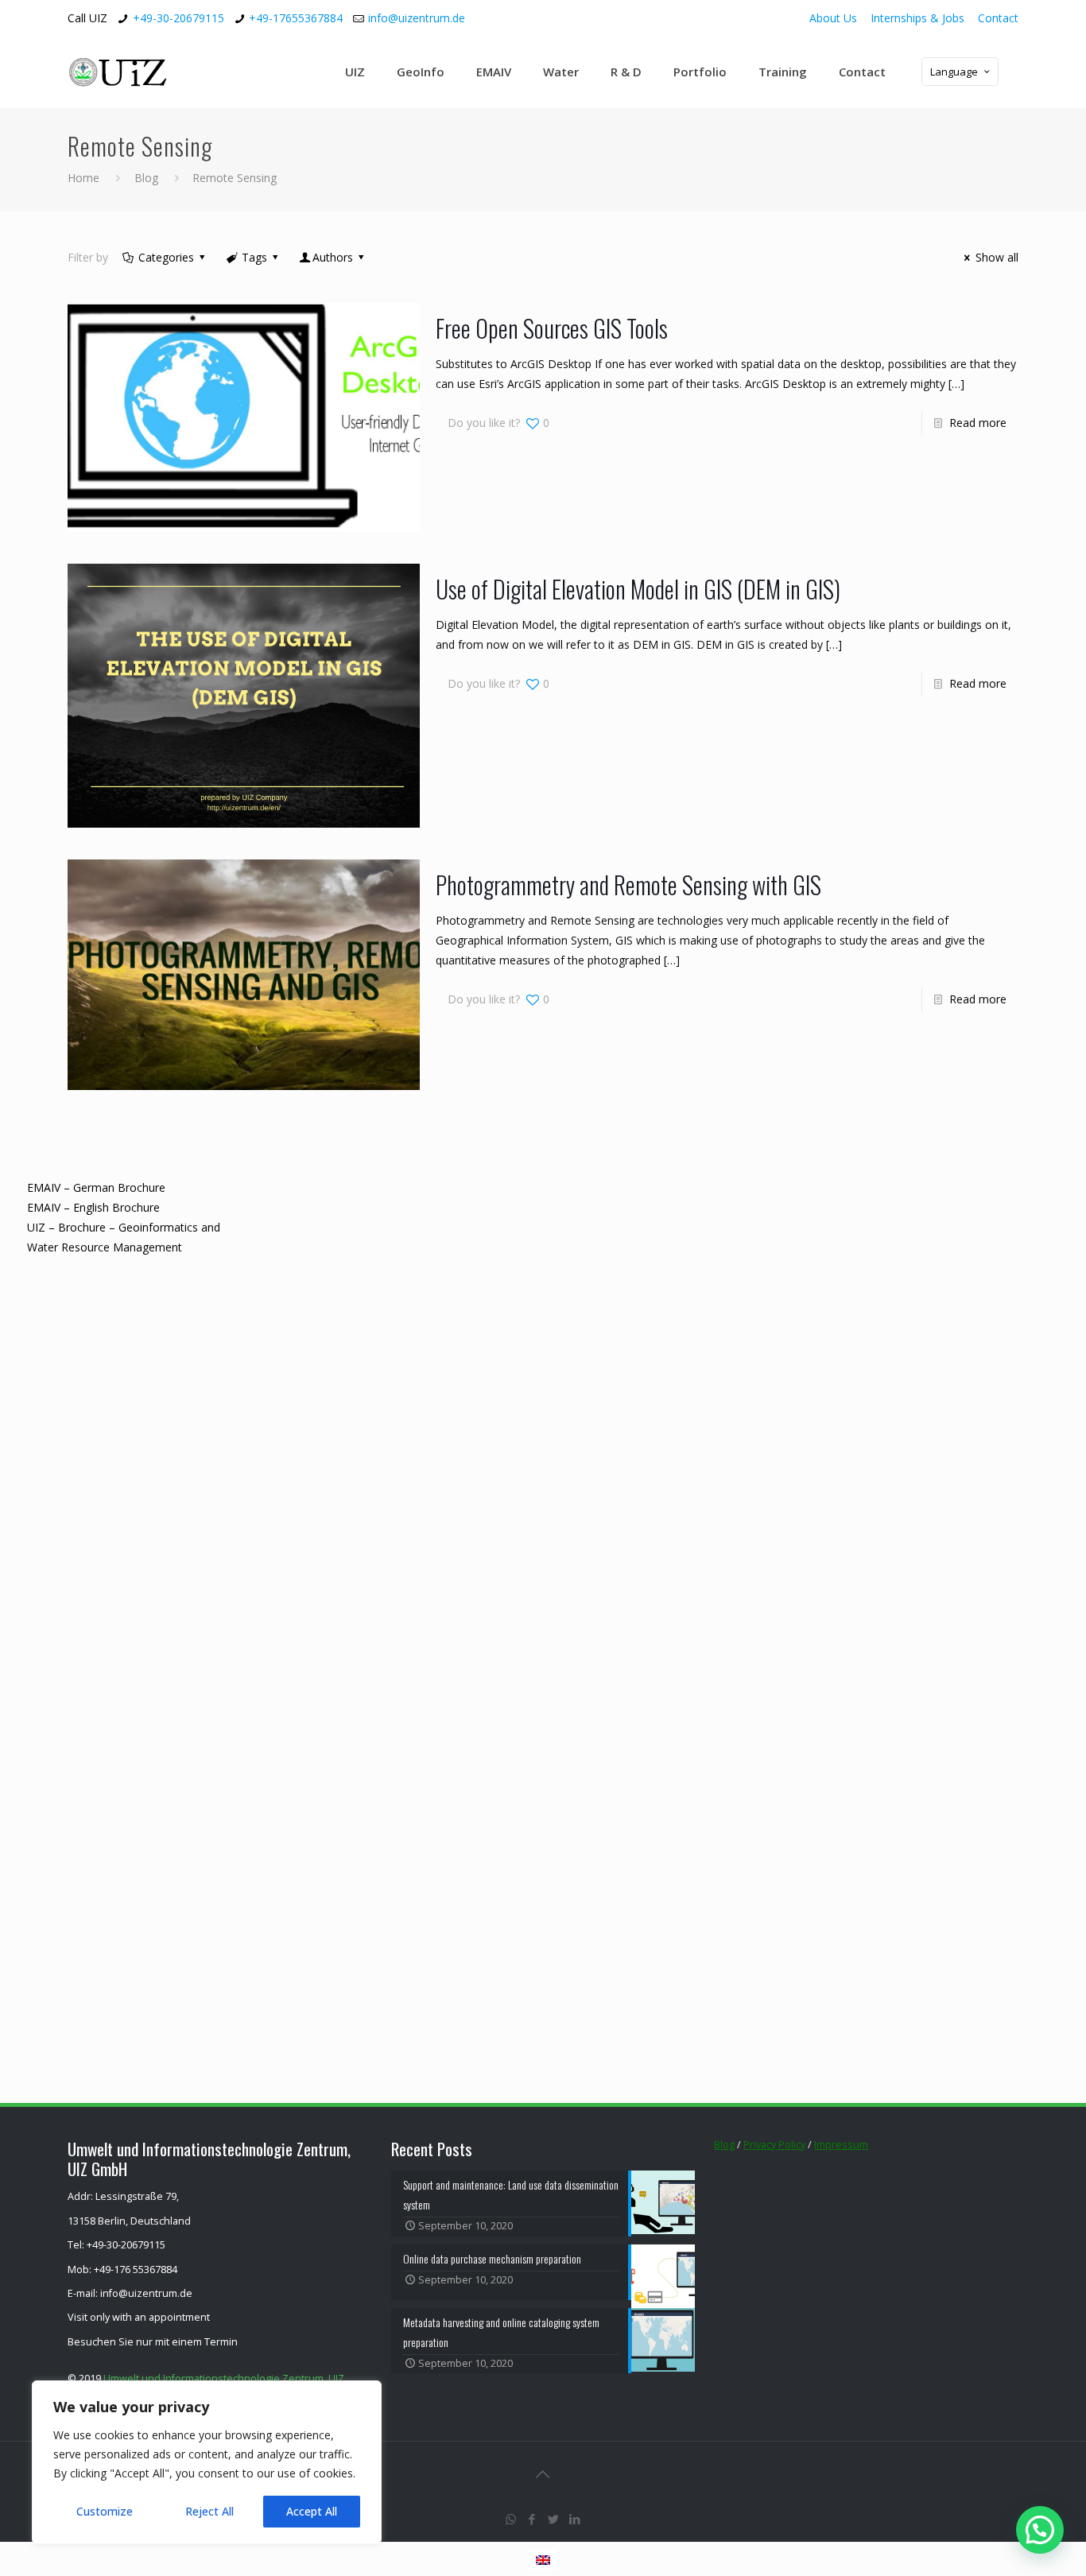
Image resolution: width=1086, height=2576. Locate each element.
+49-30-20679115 (178, 18)
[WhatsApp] (511, 2519)
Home (83, 178)
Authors (333, 257)
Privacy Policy (774, 2145)
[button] (1040, 2530)
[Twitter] (554, 2519)
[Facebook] (532, 2519)
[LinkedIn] (575, 2519)
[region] (207, 2462)
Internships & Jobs (917, 18)
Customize (105, 2511)
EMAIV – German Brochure (96, 1187)
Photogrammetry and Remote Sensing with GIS (628, 885)
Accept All (312, 2511)
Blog (146, 178)
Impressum (841, 2145)
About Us (833, 18)
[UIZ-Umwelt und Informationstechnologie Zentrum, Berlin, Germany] (130, 72)
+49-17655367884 (296, 18)
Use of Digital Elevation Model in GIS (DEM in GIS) (638, 589)
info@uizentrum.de (417, 18)
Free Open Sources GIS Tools (552, 328)
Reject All (209, 2511)
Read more (978, 423)
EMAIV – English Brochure (93, 1207)
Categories (166, 257)
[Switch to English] (543, 2559)
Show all (997, 257)
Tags (254, 257)
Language (954, 72)
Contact (998, 18)
